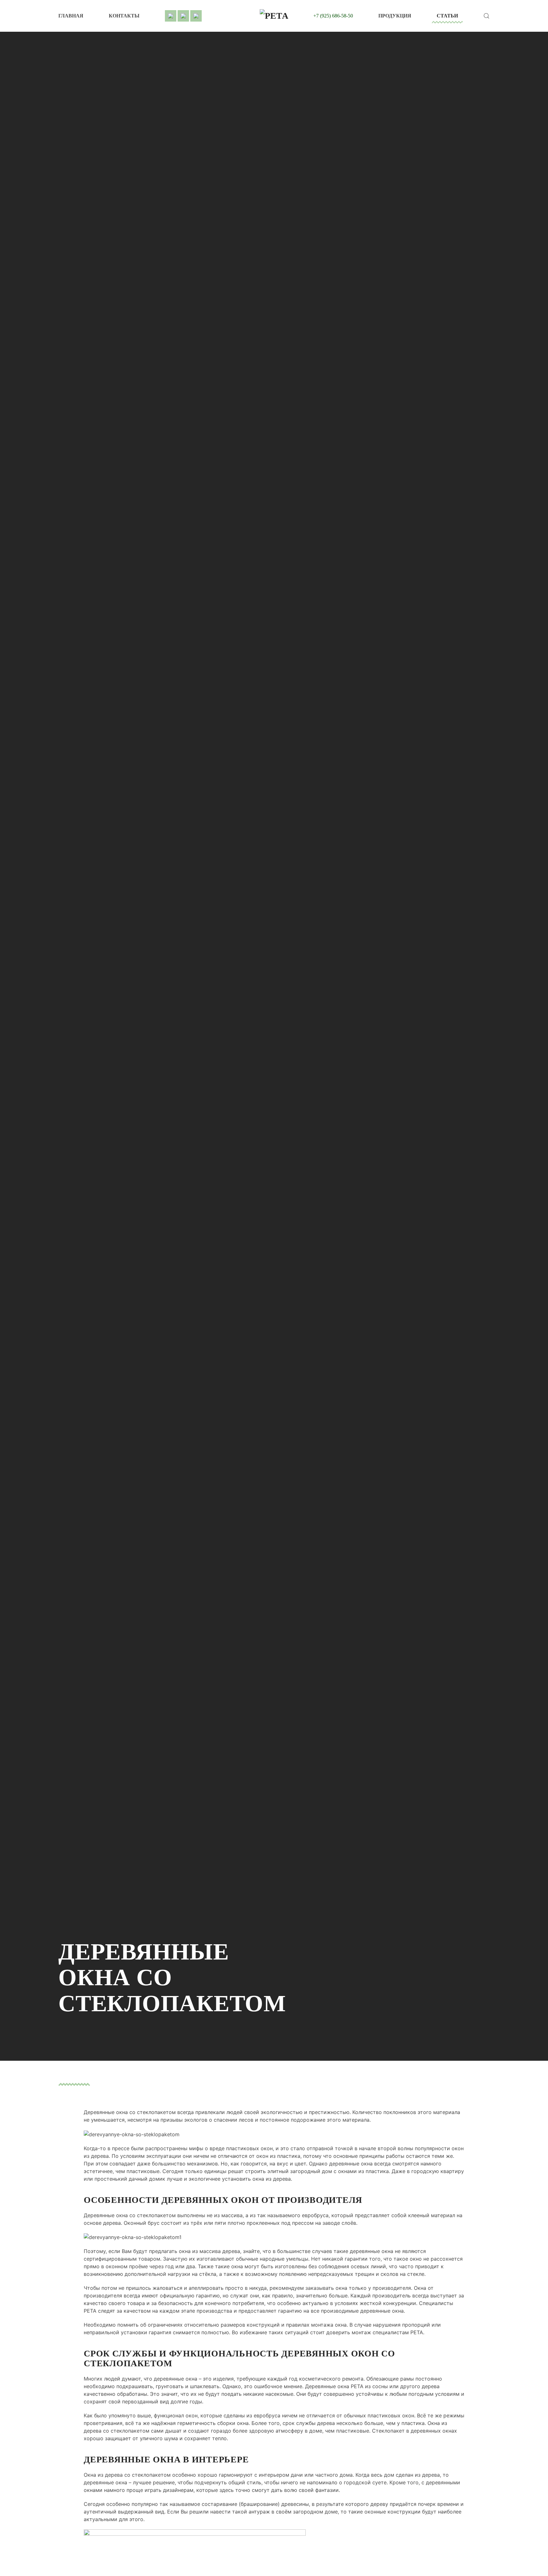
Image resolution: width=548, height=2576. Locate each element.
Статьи (447, 16)
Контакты (124, 16)
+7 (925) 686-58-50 (333, 16)
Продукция (395, 16)
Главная (71, 16)
